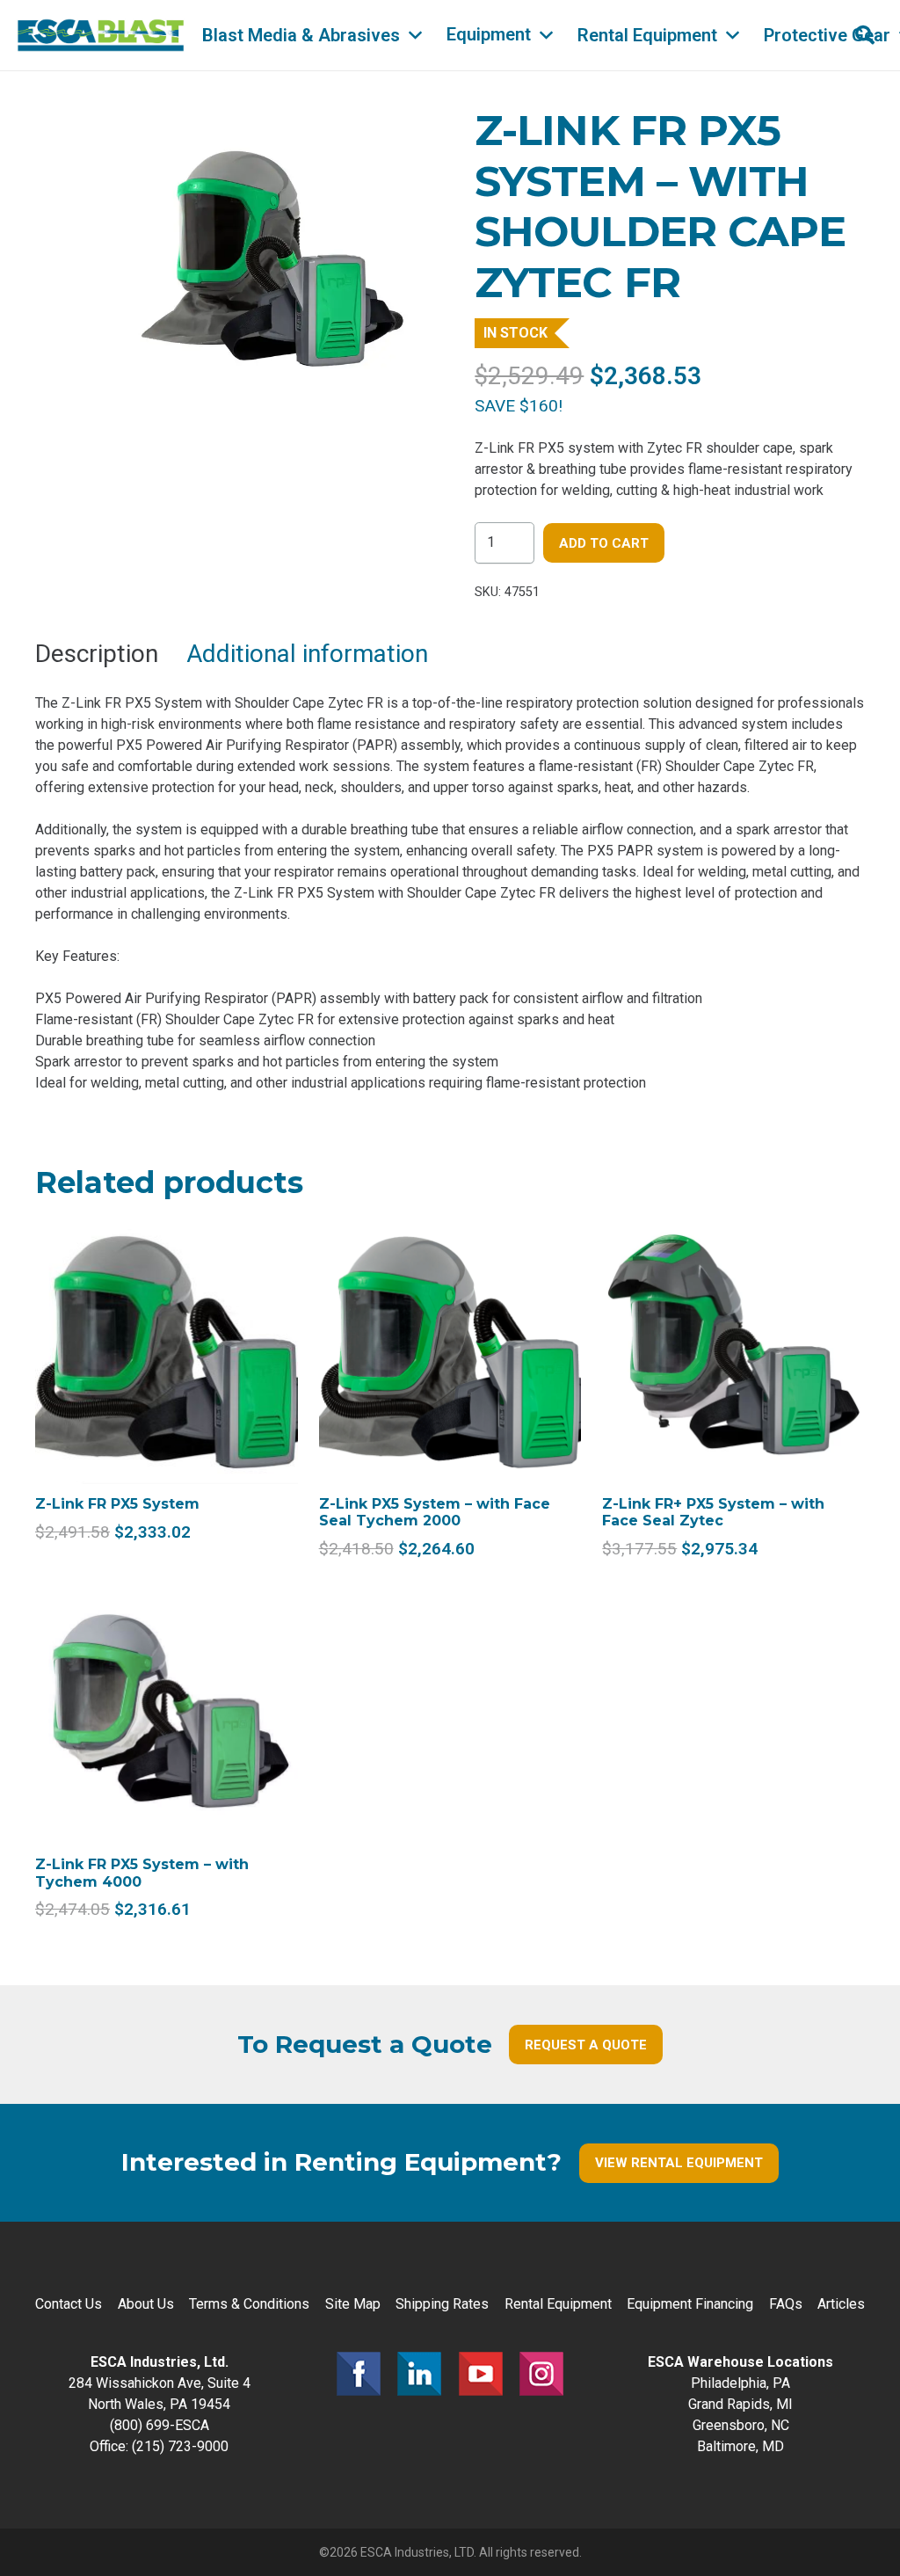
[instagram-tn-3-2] (541, 2374)
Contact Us (69, 2304)
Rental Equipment (558, 2304)
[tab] (97, 654)
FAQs (786, 2304)
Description (97, 654)
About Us (146, 2304)
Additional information (307, 654)
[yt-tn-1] (481, 2374)
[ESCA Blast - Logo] (101, 35)
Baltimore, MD (740, 2446)
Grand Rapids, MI (740, 2404)
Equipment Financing (690, 2304)
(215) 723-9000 (180, 2446)
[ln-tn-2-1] (419, 2374)
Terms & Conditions (249, 2304)
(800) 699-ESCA (160, 2425)
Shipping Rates (442, 2304)
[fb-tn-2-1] (359, 2374)
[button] (415, 35)
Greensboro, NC (741, 2425)
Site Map (353, 2304)
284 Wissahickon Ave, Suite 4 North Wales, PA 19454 (160, 2383)
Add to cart (604, 543)
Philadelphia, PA (740, 2383)
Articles (841, 2304)
